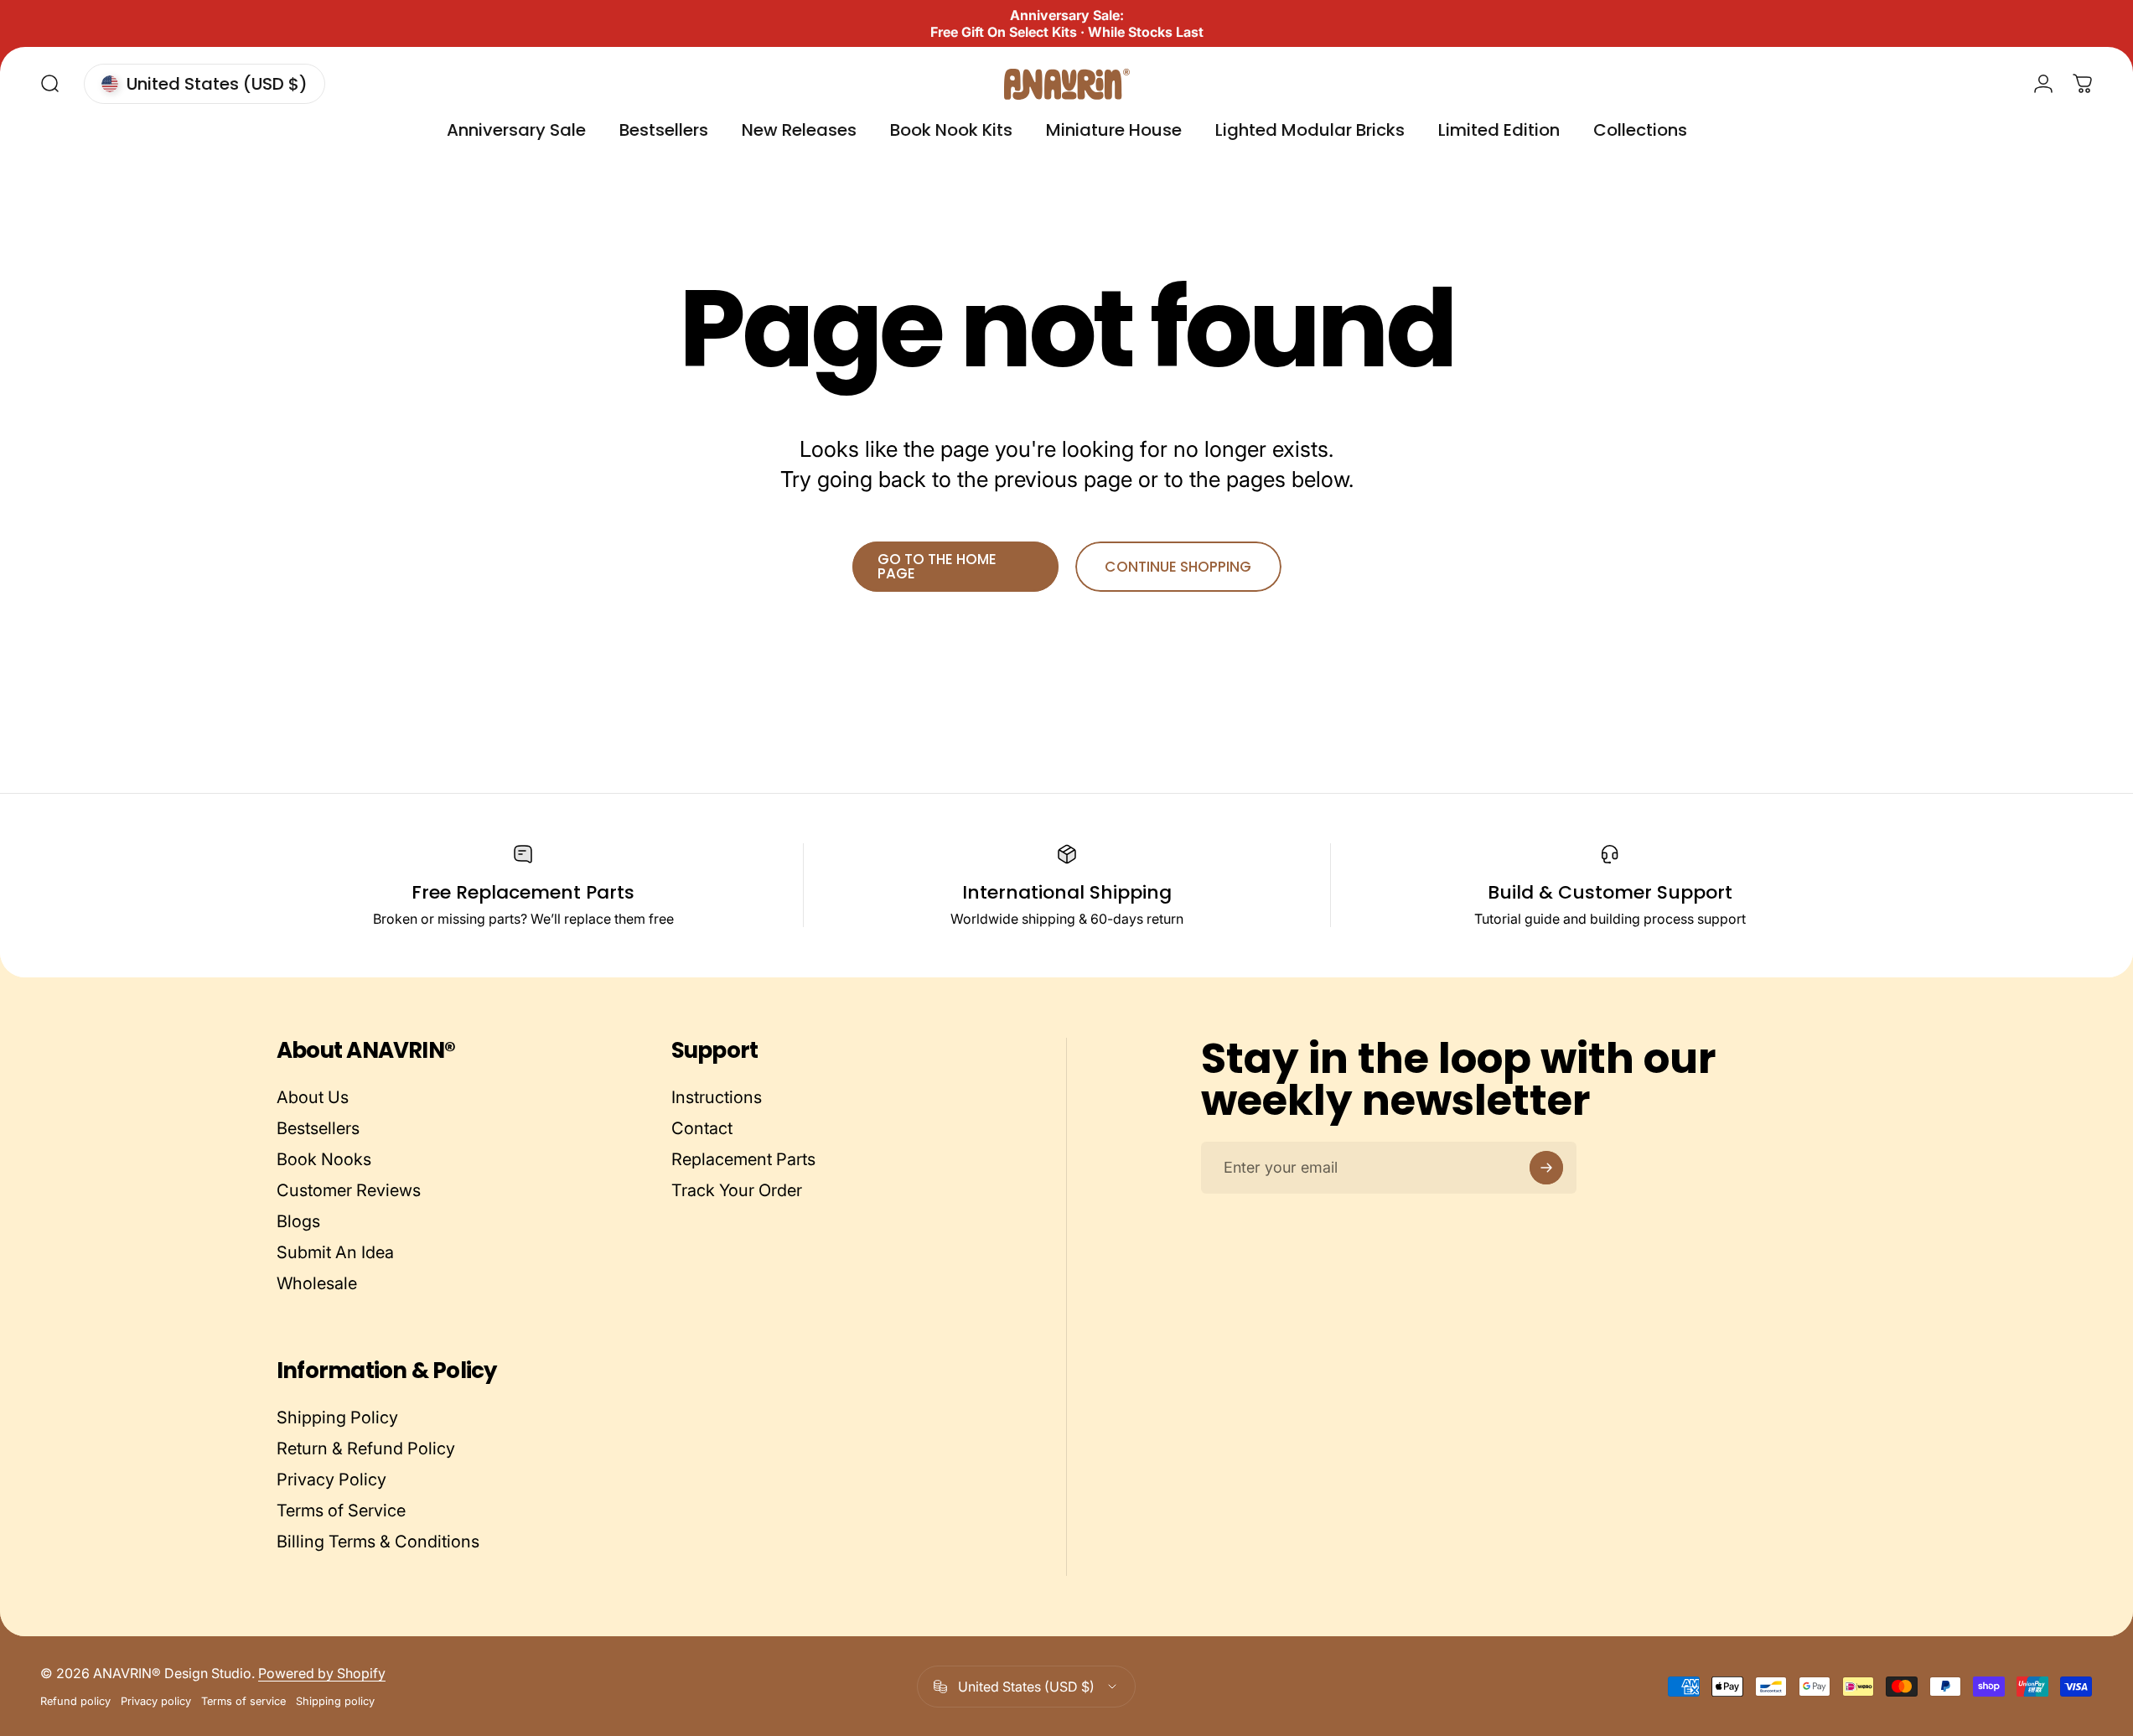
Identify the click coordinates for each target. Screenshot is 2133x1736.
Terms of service (243, 1701)
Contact (702, 1128)
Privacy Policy (331, 1479)
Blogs (298, 1221)
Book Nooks (324, 1159)
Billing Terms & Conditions (378, 1542)
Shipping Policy (337, 1417)
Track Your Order (737, 1190)
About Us (313, 1097)
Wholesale (317, 1283)
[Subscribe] (1546, 1168)
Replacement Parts (743, 1159)
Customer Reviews (349, 1190)
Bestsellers (318, 1128)
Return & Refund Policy (366, 1448)
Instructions (717, 1097)
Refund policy (75, 1701)
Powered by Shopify (322, 1673)
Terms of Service (341, 1511)
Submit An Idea (335, 1252)
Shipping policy (335, 1701)
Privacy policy (156, 1701)
